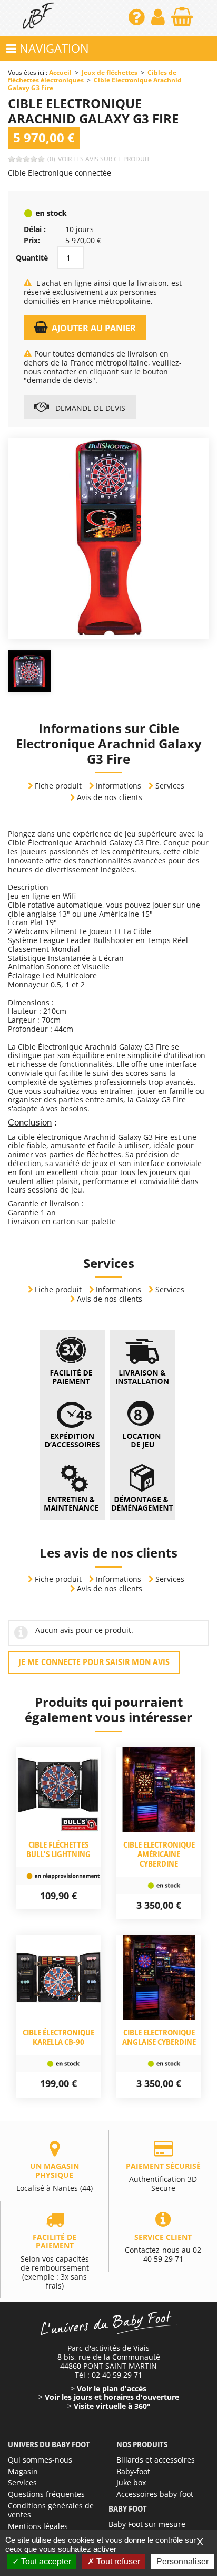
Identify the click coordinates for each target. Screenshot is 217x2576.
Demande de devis (89, 408)
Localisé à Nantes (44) (55, 2177)
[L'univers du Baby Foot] (38, 18)
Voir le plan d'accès (112, 2388)
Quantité (32, 258)
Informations (119, 786)
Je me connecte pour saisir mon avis (94, 1662)
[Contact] (138, 21)
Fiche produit (58, 786)
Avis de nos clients (110, 797)
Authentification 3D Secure (163, 2177)
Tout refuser (117, 2561)
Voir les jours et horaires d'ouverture (112, 2397)
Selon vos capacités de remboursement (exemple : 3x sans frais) (55, 2261)
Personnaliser (183, 2561)
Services (170, 786)
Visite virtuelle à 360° (112, 2406)
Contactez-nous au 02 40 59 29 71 (163, 2248)
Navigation (53, 48)
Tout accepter (45, 2561)
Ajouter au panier (94, 328)
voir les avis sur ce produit (104, 159)
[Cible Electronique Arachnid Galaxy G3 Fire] (108, 537)
